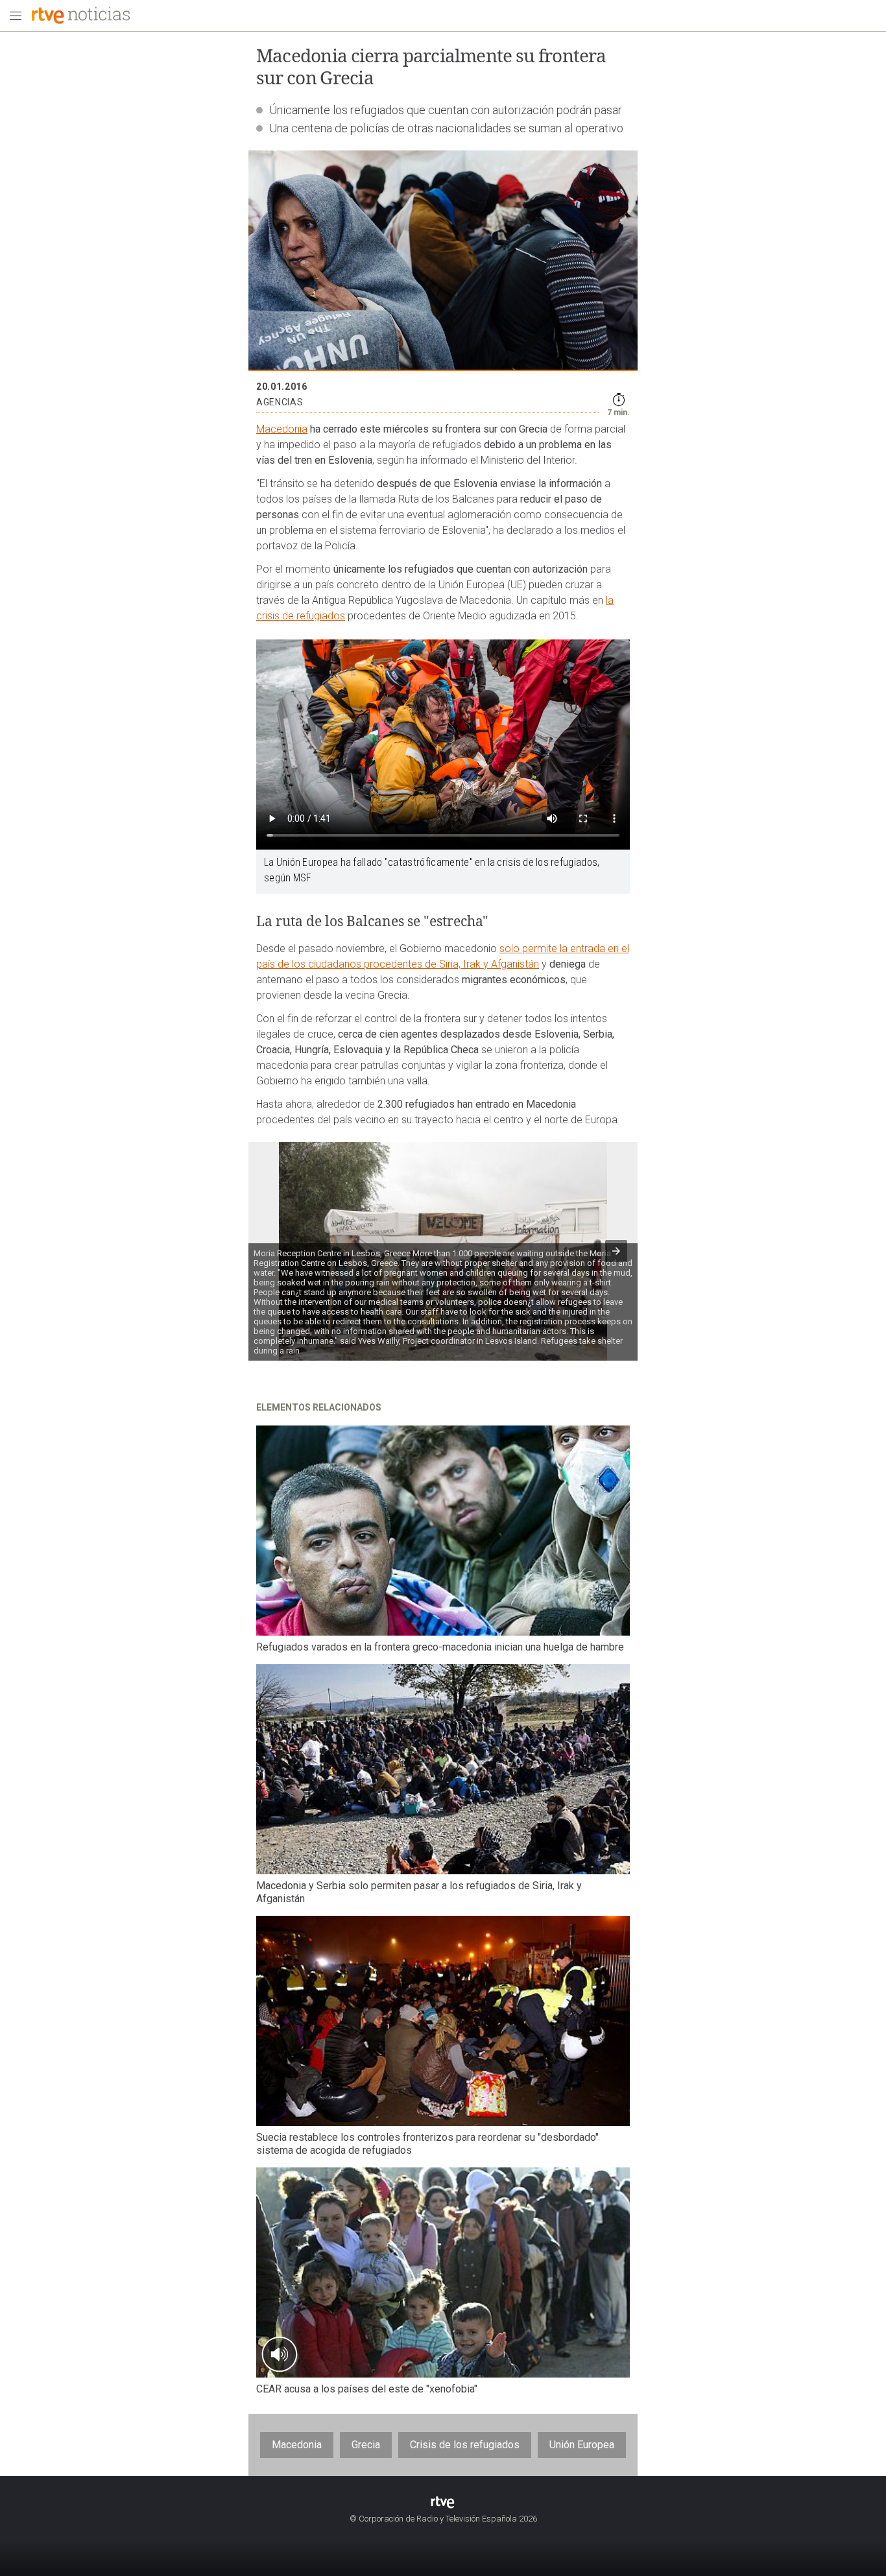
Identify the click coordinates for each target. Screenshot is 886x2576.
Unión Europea (582, 2445)
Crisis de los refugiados (465, 2445)
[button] (616, 1251)
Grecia (366, 2445)
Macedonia (282, 429)
